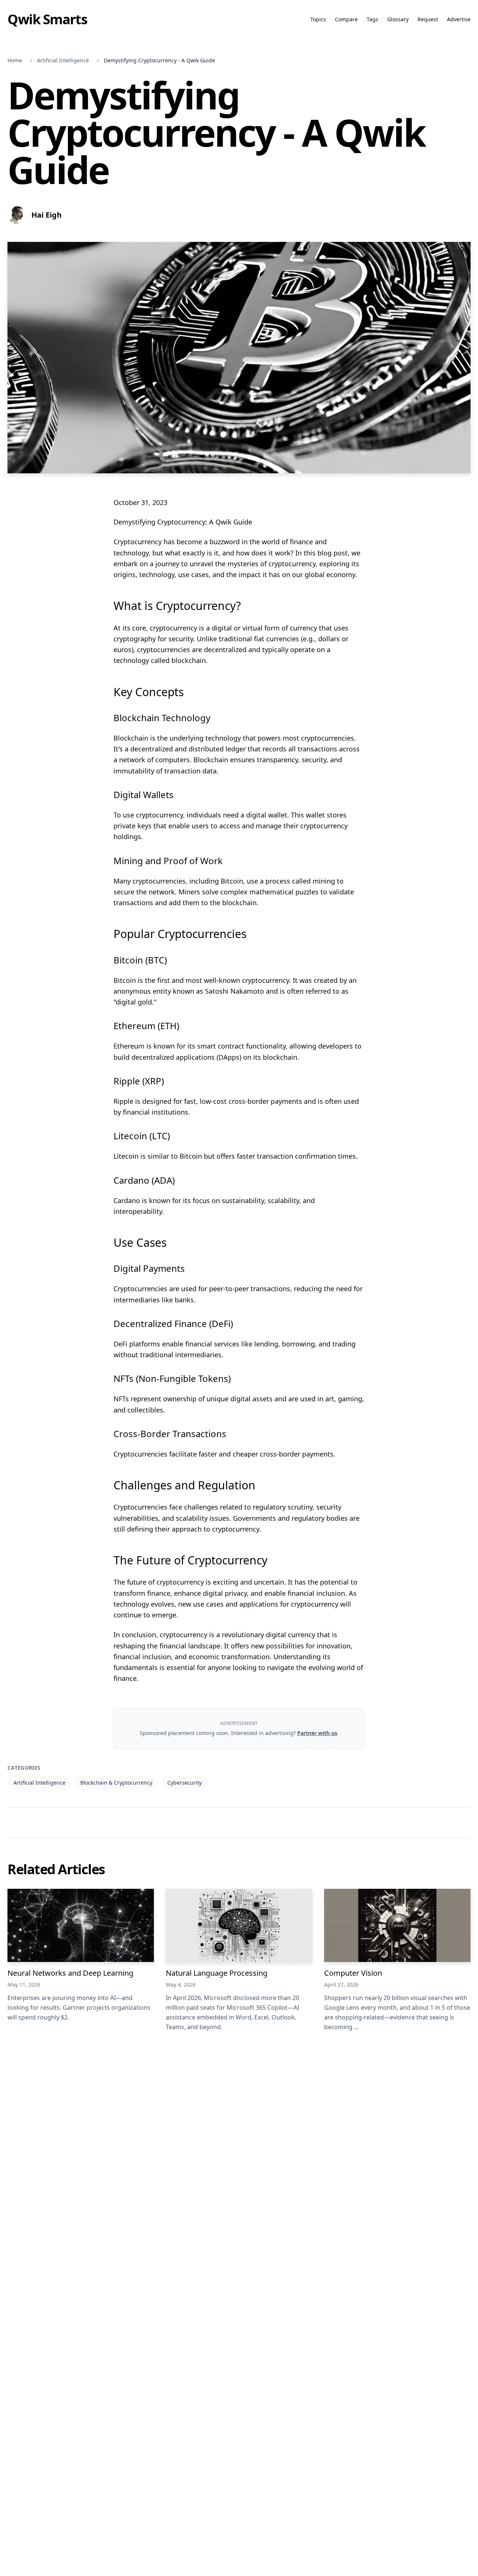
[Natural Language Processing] (239, 1925)
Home (15, 60)
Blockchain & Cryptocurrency (116, 1783)
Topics (318, 19)
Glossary (398, 19)
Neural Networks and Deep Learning (70, 1973)
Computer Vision (353, 1973)
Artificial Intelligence (63, 60)
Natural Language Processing (217, 1973)
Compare (346, 19)
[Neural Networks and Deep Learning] (81, 1925)
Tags (373, 19)
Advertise (459, 19)
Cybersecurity (184, 1783)
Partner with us (317, 1733)
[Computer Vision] (397, 1925)
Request (428, 19)
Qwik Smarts (47, 19)
